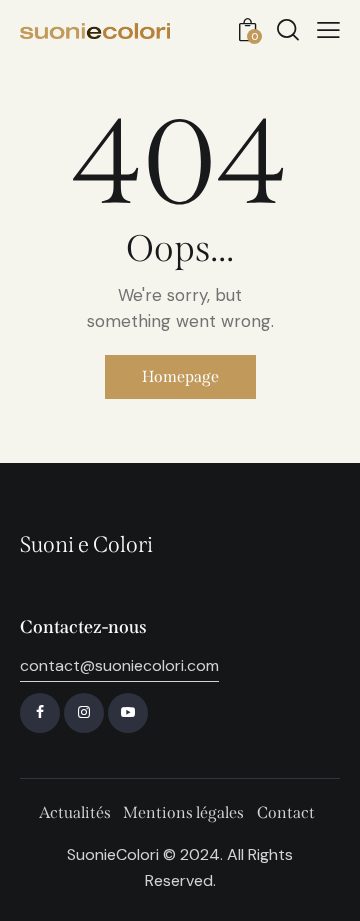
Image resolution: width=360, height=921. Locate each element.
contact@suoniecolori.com (119, 665)
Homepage (180, 376)
